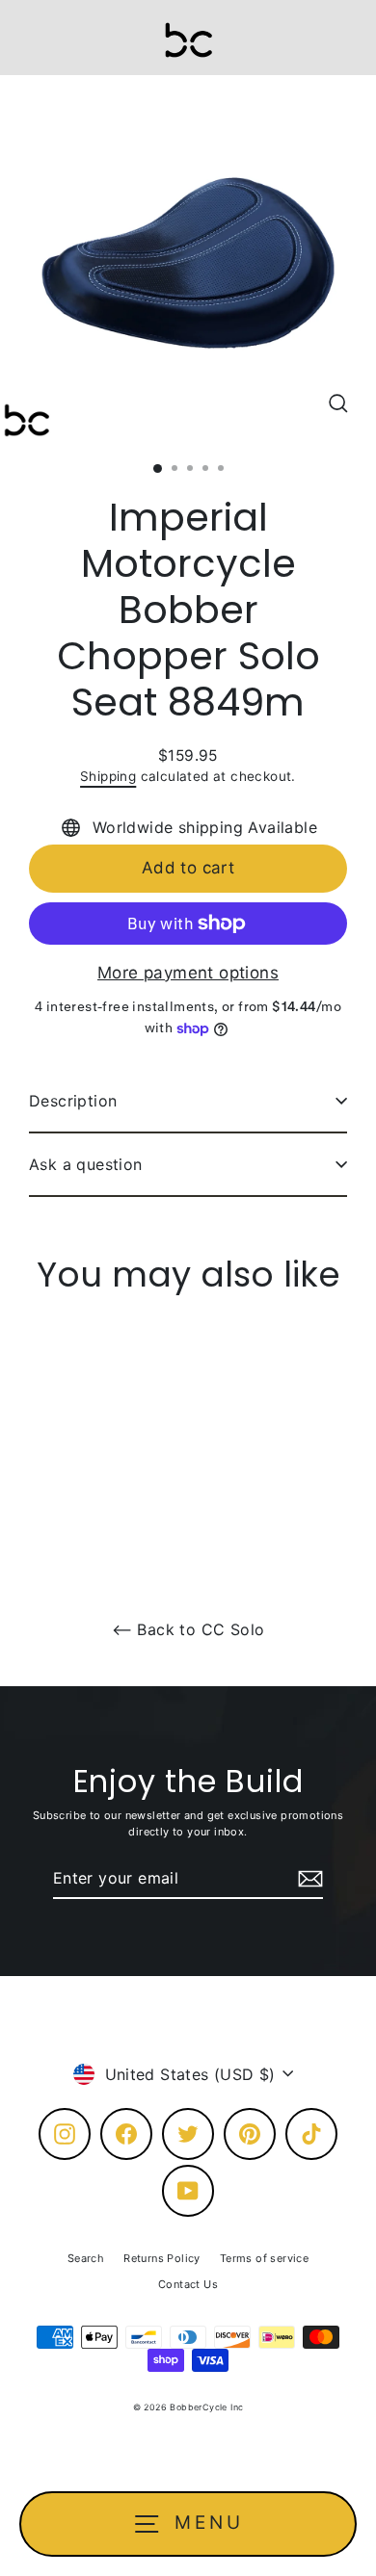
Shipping (108, 776)
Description (73, 1101)
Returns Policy (162, 2258)
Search (86, 2258)
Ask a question (86, 1164)
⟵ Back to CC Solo (188, 1629)
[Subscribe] (308, 1879)
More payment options (188, 973)
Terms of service (264, 2258)
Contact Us (188, 2284)
